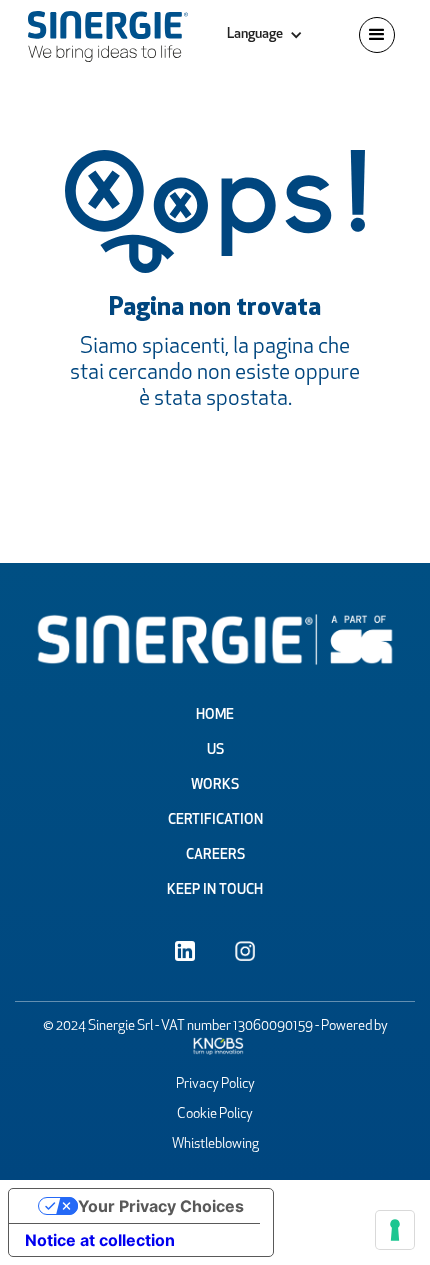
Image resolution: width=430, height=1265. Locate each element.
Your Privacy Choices (161, 1206)
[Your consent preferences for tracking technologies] (395, 1230)
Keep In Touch (215, 890)
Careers (215, 855)
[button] (265, 35)
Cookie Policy (215, 1114)
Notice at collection (100, 1240)
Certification (215, 820)
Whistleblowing (215, 1144)
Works (215, 785)
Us (215, 750)
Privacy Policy (215, 1084)
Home (215, 715)
